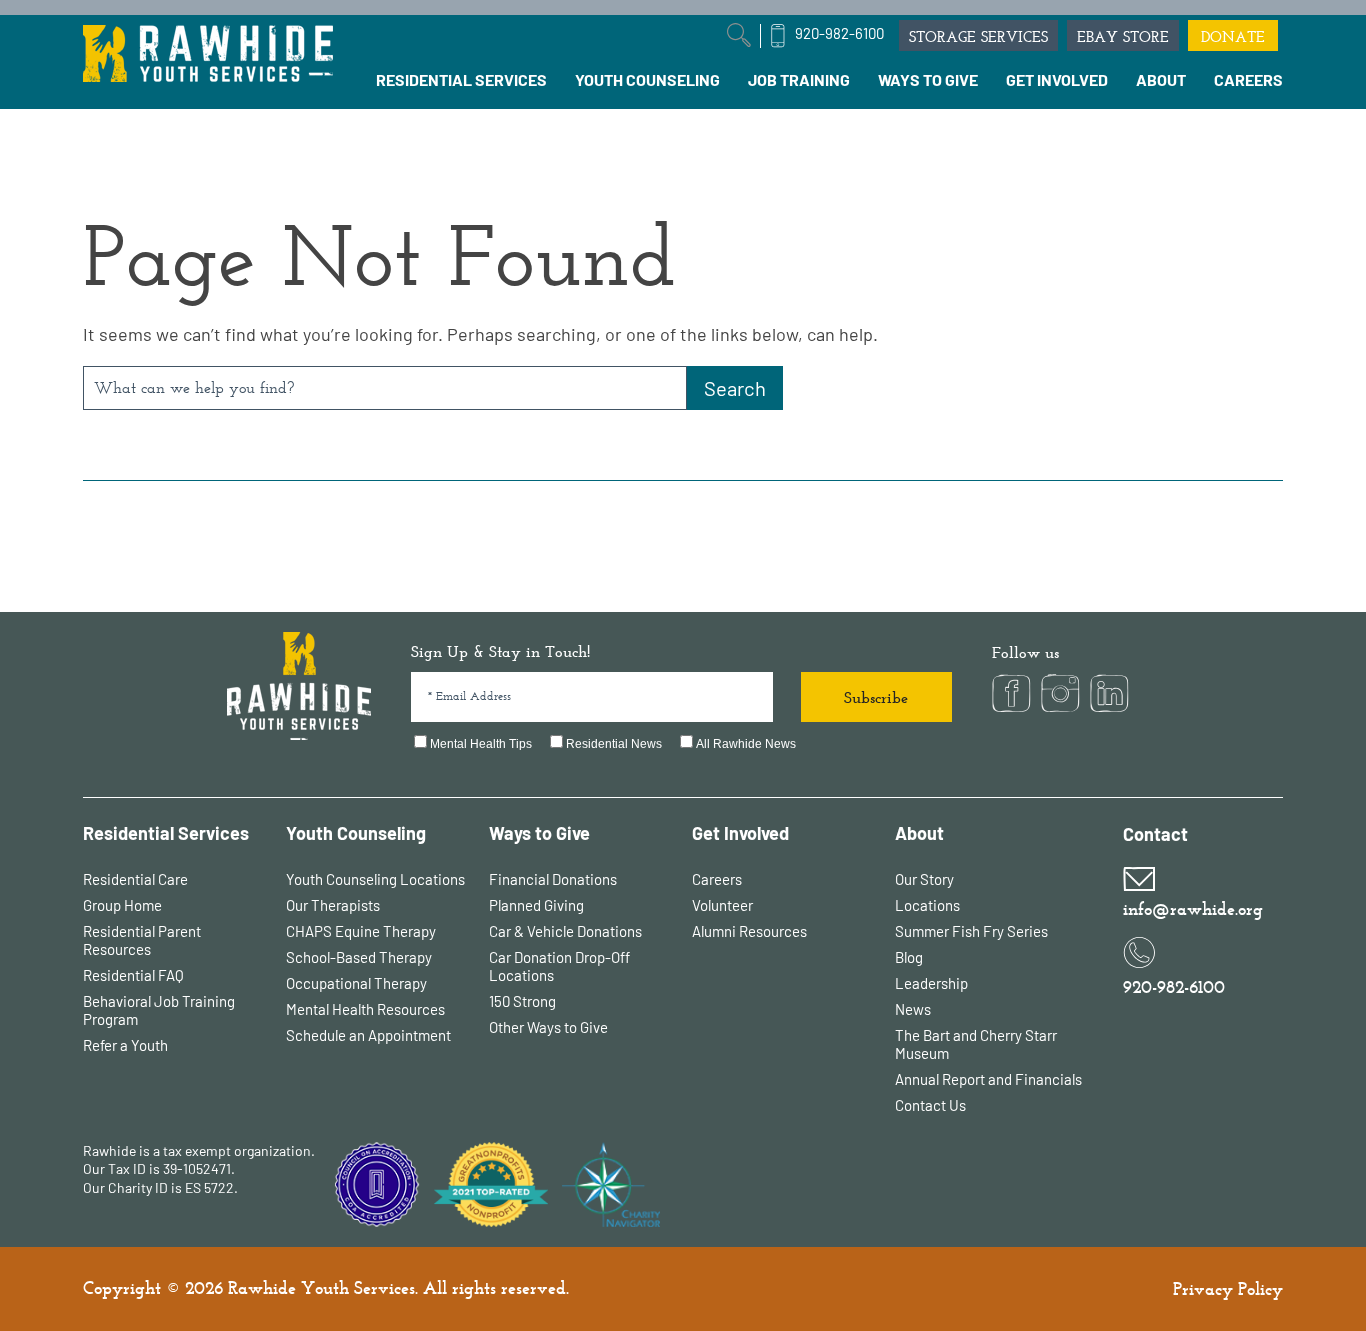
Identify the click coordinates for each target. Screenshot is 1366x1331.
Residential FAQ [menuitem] (133, 975)
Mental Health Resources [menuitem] (365, 1009)
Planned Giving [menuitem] (536, 905)
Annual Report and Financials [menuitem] (988, 1079)
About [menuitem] (919, 833)
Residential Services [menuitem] (166, 833)
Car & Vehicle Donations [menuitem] (565, 931)
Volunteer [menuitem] (722, 905)
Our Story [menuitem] (924, 879)
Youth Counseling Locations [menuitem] (375, 879)
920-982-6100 (839, 33)
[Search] (735, 388)
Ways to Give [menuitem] (539, 833)
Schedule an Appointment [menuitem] (368, 1035)
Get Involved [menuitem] (740, 833)
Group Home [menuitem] (122, 905)
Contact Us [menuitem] (930, 1105)
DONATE (1233, 36)
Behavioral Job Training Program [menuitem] (159, 1010)
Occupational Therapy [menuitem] (356, 983)
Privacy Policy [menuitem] (1228, 1289)
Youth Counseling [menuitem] (356, 833)
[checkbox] (681, 745)
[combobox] (385, 388)
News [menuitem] (913, 1009)
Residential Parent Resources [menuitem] (142, 940)
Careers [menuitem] (717, 879)
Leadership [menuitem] (931, 983)
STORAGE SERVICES (978, 36)
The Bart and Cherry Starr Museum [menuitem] (976, 1044)
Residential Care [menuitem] (135, 879)
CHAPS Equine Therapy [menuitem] (361, 931)
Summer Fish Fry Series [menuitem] (971, 931)
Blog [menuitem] (909, 957)
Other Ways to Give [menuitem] (548, 1027)
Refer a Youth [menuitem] (125, 1045)
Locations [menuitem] (927, 905)
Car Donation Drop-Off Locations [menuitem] (559, 966)
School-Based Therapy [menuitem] (359, 957)
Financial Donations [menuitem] (553, 879)
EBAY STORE (1123, 36)
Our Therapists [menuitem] (333, 905)
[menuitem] (461, 80)
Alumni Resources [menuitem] (749, 931)
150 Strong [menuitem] (522, 1001)
